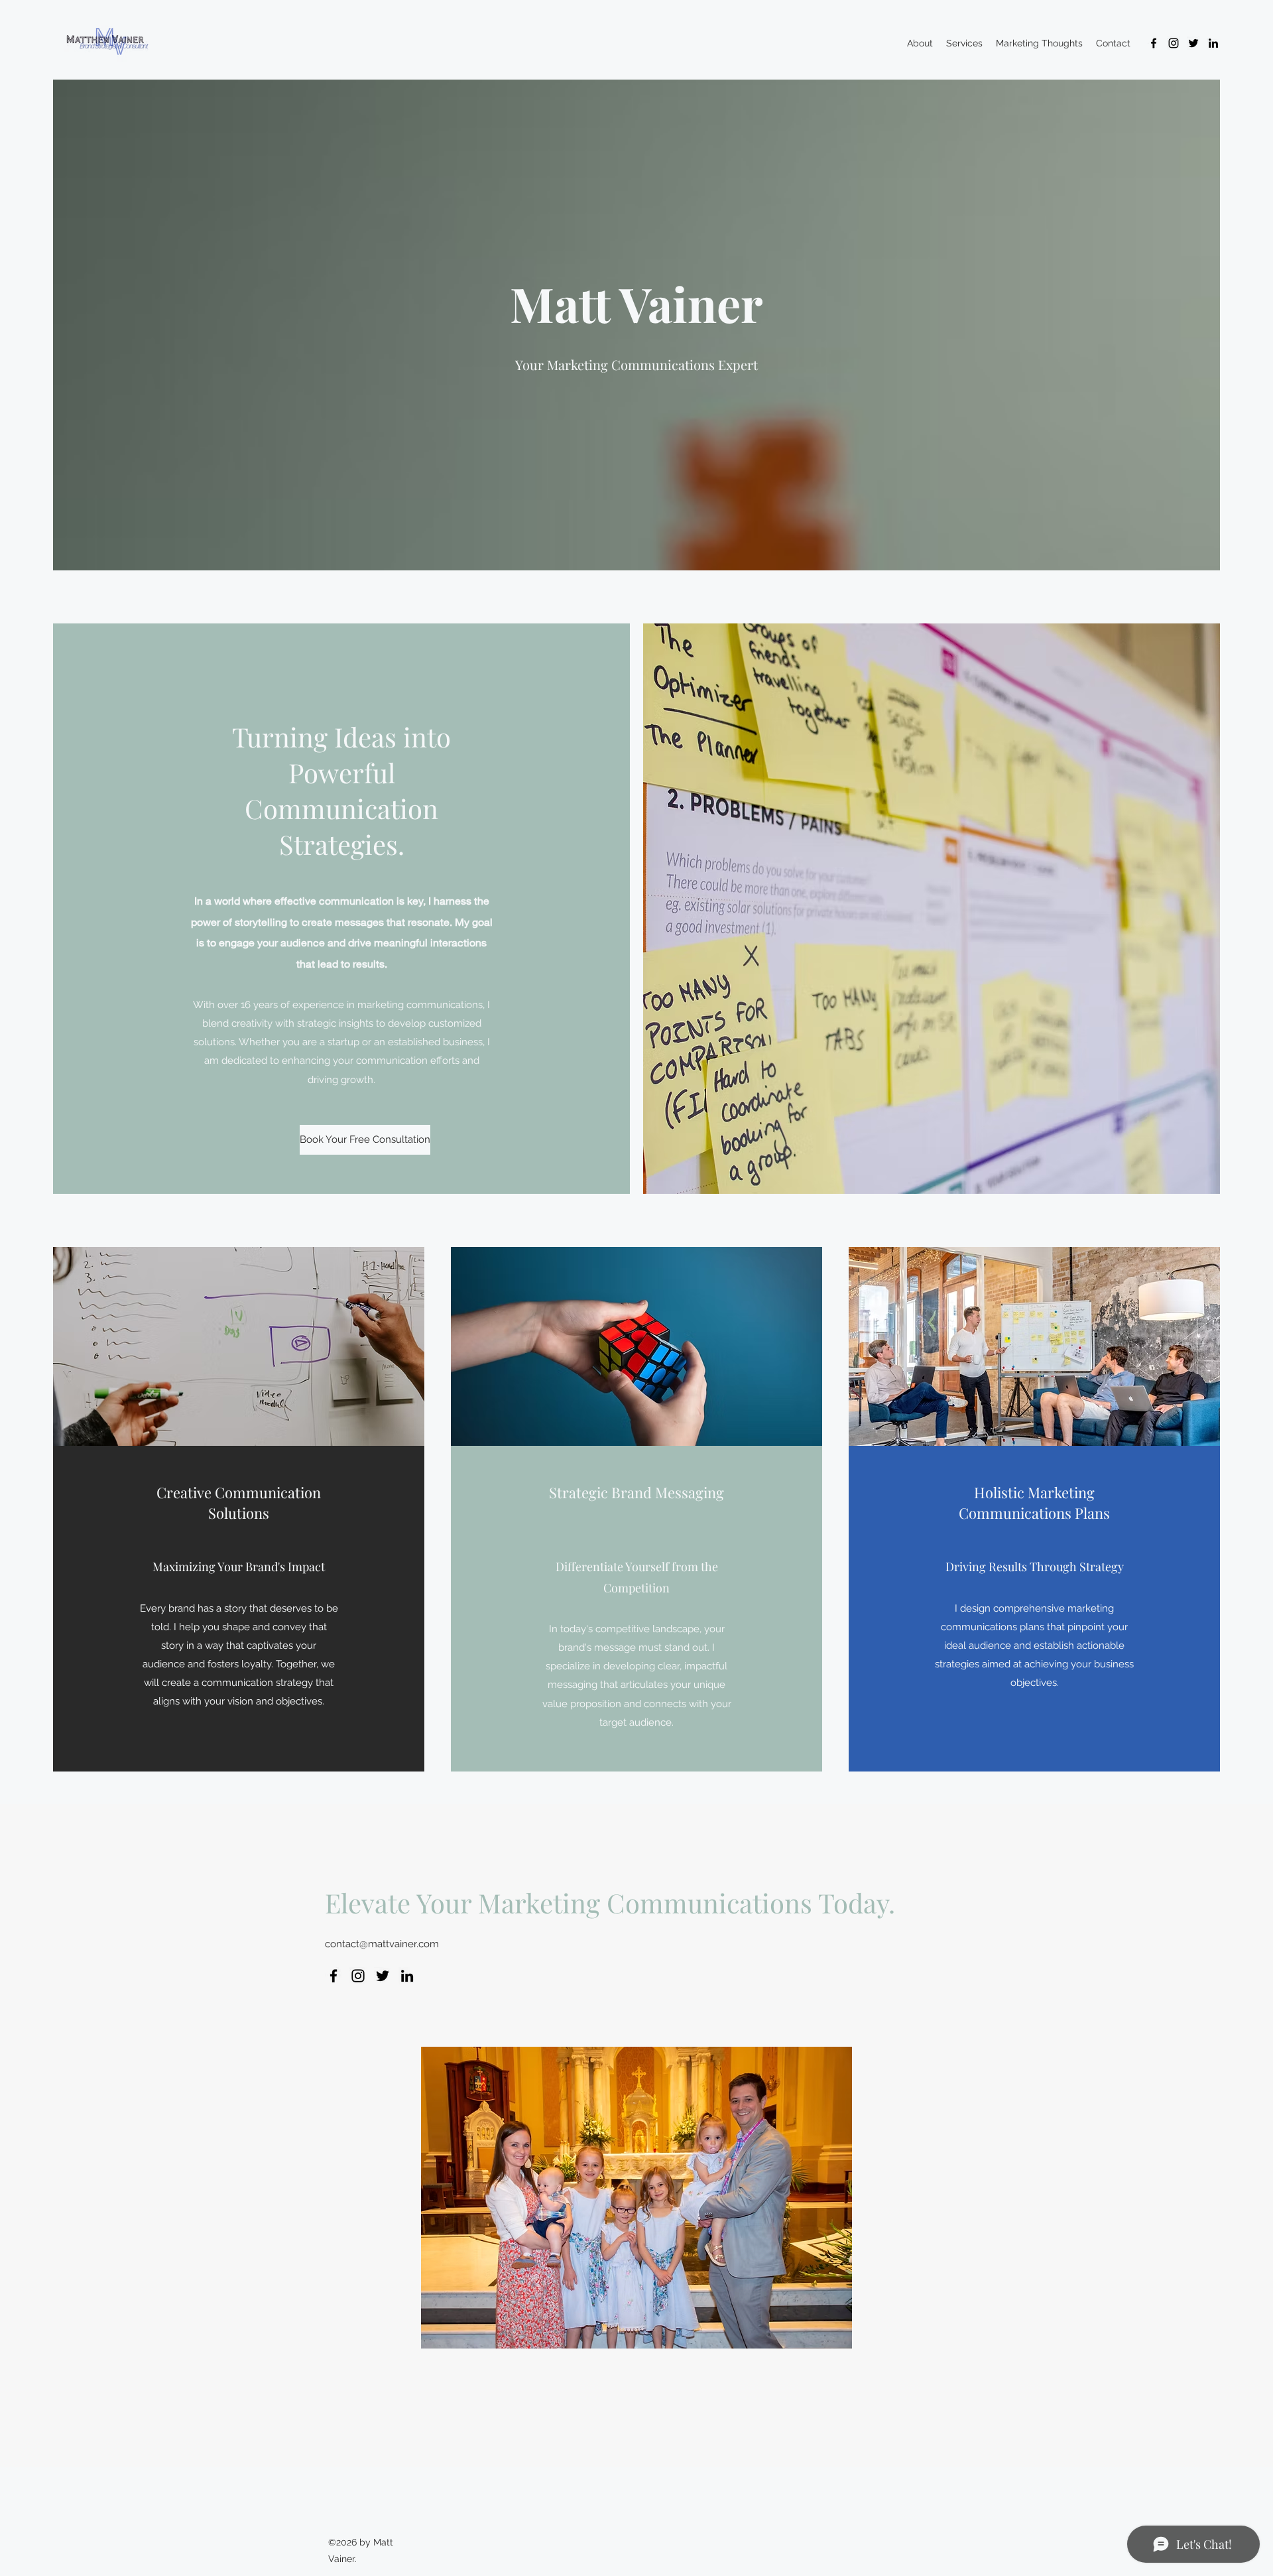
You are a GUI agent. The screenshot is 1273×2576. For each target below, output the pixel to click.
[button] (341, 1140)
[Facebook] (1154, 43)
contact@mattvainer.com (382, 1944)
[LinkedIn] (1213, 43)
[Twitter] (1193, 43)
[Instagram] (1174, 43)
